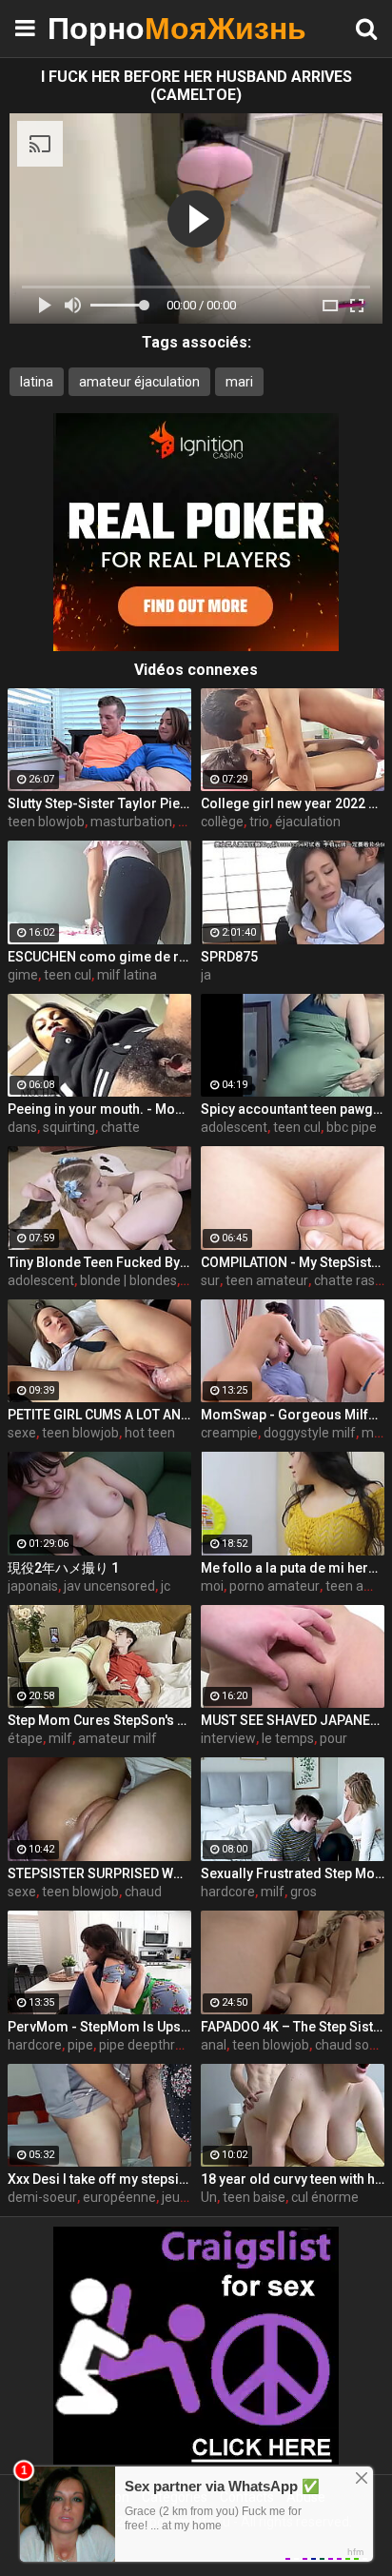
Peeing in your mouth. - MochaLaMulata (99, 1109)
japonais (33, 1586)
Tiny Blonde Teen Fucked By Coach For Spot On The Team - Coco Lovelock (99, 1262)
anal (214, 2045)
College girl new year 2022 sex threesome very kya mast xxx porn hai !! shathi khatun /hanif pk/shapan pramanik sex (293, 803)
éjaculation (308, 822)
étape (25, 1738)
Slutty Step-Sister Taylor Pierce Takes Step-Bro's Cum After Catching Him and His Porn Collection (99, 803)
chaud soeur (352, 2045)
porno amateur (274, 1586)
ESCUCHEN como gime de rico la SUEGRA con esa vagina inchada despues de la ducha (99, 957)
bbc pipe (352, 1127)
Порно (95, 28)
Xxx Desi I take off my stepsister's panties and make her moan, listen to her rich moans (99, 2179)
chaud (143, 1892)
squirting (69, 1127)
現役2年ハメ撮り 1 (63, 1568)
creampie (229, 1433)
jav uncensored (109, 1586)
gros (304, 1892)
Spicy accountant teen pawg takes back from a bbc (293, 1109)
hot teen (150, 1433)
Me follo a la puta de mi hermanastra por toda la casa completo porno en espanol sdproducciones (293, 1568)
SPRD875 (229, 957)
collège (222, 822)
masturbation (131, 822)
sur (210, 1280)
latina (37, 382)
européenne (119, 2197)
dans (22, 1127)
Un (209, 2197)
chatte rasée (352, 1280)
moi (212, 1586)
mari (239, 382)
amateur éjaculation (139, 382)
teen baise (254, 2197)
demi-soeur (42, 2197)
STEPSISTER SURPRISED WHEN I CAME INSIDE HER (99, 1873)
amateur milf (118, 1738)
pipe (80, 2045)
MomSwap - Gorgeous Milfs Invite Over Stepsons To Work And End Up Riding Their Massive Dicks (293, 1415)
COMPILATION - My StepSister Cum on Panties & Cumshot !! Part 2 (293, 1262)
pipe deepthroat (147, 2045)
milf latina (127, 975)
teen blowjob (46, 822)
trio (259, 822)
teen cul (68, 975)
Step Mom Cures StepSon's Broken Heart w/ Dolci (99, 1720)
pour (333, 1738)
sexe (22, 1433)
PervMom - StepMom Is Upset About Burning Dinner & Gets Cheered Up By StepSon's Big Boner (99, 2027)
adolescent (234, 1127)
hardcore (228, 1892)
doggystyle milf (310, 1433)
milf (60, 1738)
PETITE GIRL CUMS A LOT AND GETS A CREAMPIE (99, 1415)
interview (228, 1738)
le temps (288, 1738)
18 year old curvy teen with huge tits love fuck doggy (293, 2179)
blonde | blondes (128, 1280)
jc (166, 1586)
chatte (120, 1127)
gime (23, 975)
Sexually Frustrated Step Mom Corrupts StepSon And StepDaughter (293, 1873)
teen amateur (267, 1280)
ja (206, 975)
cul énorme (325, 2197)
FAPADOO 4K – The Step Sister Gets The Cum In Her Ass (293, 2027)
